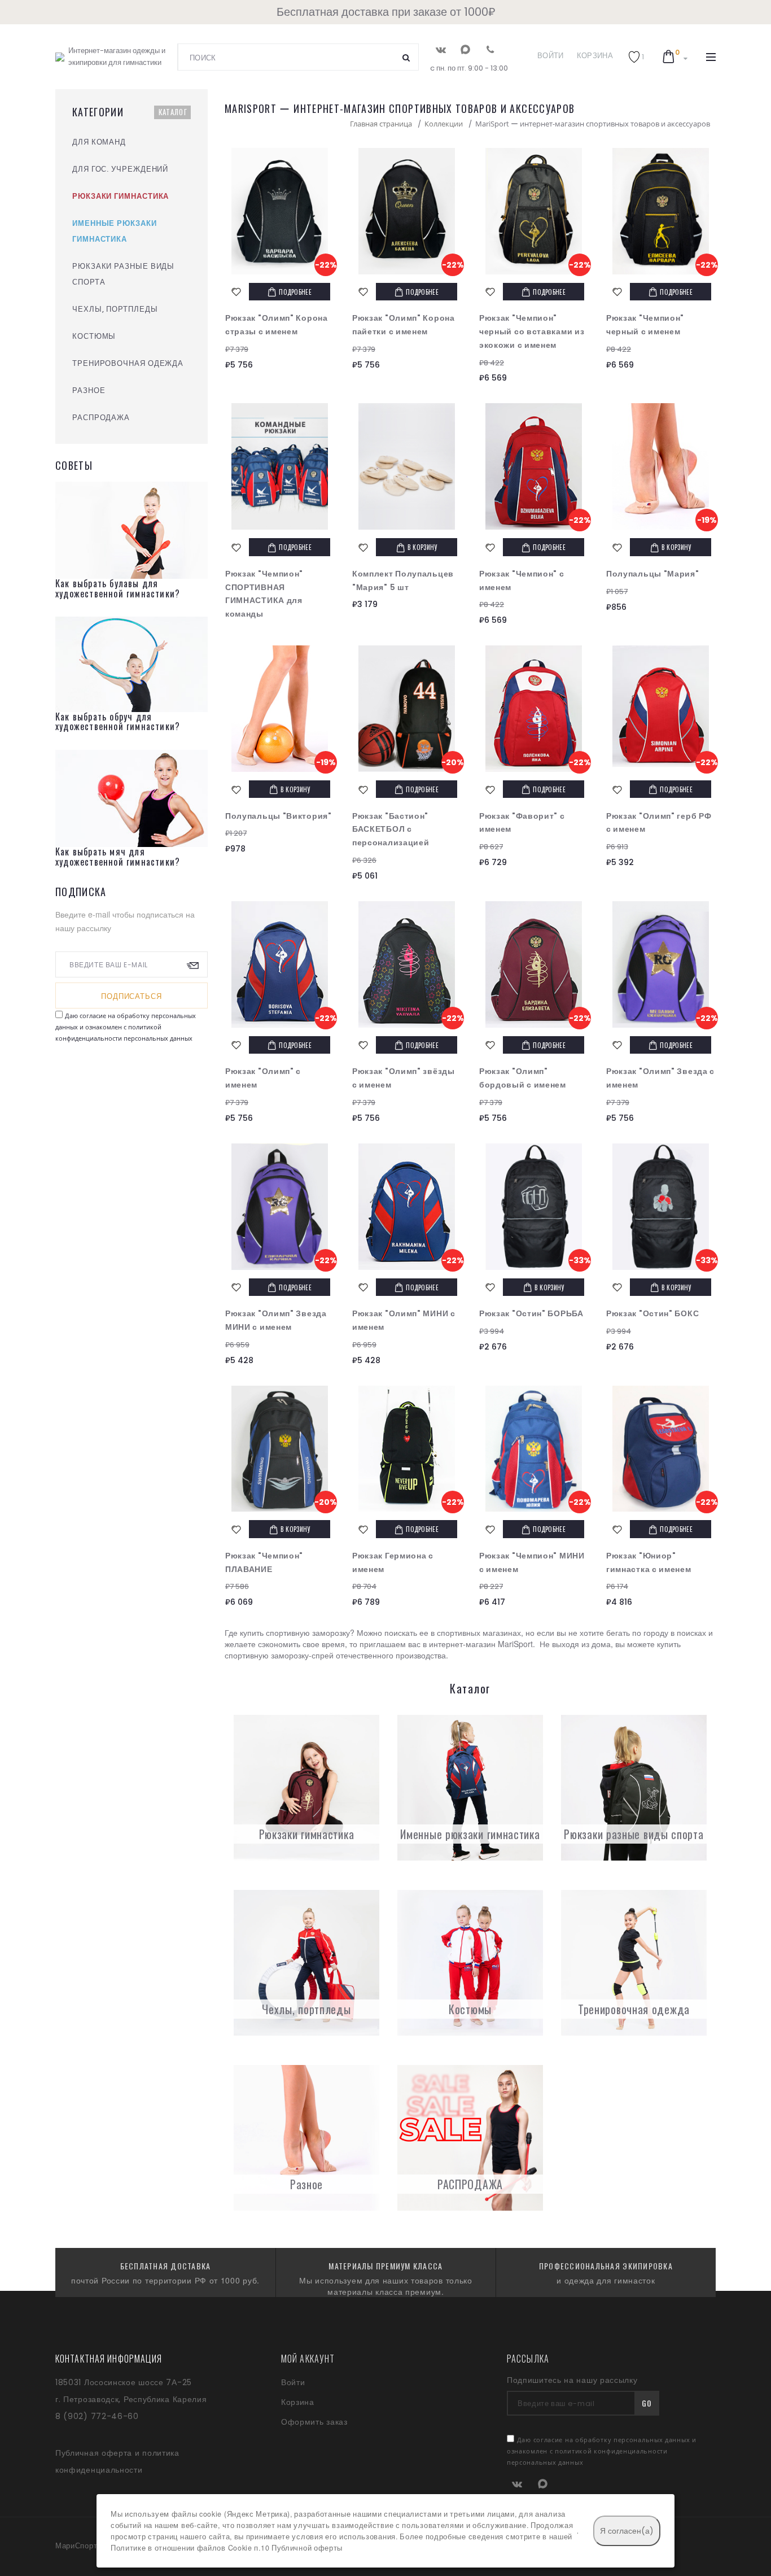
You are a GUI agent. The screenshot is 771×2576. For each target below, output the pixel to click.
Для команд (99, 142)
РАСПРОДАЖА (470, 2184)
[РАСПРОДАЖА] (470, 2138)
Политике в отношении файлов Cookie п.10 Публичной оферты (227, 2548)
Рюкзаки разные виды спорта (634, 1834)
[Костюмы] (470, 1963)
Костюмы (470, 2009)
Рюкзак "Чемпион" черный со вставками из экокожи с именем (532, 331)
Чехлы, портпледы (306, 2009)
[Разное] (306, 2138)
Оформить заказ (314, 2422)
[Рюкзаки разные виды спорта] (634, 1788)
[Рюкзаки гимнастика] (306, 1788)
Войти (551, 56)
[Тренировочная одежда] (634, 1963)
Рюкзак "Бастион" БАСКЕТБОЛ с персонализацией (391, 829)
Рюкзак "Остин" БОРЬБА (531, 1313)
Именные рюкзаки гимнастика (470, 1834)
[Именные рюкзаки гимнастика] (470, 1788)
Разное (306, 2184)
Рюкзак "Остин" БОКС (652, 1313)
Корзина (595, 56)
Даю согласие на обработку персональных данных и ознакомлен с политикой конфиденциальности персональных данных (126, 1027)
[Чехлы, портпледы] (306, 1963)
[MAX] (465, 49)
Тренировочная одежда (634, 2009)
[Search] (406, 57)
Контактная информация (109, 2359)
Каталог (173, 112)
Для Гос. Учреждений (120, 169)
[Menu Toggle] (711, 57)
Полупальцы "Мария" (653, 574)
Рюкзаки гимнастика (307, 1834)
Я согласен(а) (627, 2531)
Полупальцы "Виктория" (279, 816)
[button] (636, 57)
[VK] (441, 49)
